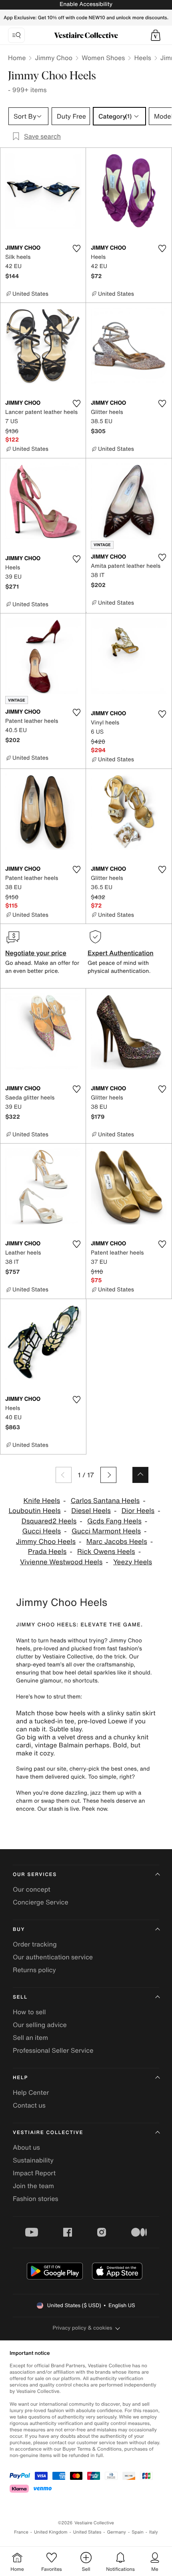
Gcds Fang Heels (114, 1521)
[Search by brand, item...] (16, 35)
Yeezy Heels (133, 1562)
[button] (156, 35)
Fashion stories (36, 2199)
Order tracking (35, 1944)
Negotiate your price (36, 953)
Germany (116, 2532)
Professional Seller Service (53, 2050)
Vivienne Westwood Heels (61, 1562)
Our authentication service (53, 1957)
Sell (20, 1997)
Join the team (33, 2186)
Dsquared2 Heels (49, 1521)
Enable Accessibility (86, 4)
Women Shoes (103, 58)
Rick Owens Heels (106, 1552)
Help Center (31, 2092)
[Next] (108, 1475)
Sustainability (33, 2160)
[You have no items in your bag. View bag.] (156, 35)
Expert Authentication (121, 953)
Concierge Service (41, 1902)
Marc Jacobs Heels (117, 1542)
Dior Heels (138, 1511)
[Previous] (64, 1475)
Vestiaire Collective (48, 2133)
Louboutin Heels (34, 1511)
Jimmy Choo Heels (46, 1542)
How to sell (29, 2012)
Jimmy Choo (54, 58)
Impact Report (34, 2173)
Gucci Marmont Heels (106, 1531)
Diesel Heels (91, 1511)
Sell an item (30, 2037)
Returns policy (34, 1970)
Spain (138, 2532)
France (21, 2532)
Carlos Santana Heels (105, 1501)
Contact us (29, 2105)
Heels (142, 58)
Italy (154, 2532)
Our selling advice (40, 2025)
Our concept (32, 1889)
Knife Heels (42, 1501)
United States (87, 2532)
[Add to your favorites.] (76, 248)
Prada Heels (47, 1552)
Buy (19, 1929)
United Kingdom (51, 2532)
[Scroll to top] (140, 1475)
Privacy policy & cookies (83, 2328)
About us (26, 2147)
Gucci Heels (41, 1531)
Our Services (35, 1875)
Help (20, 2078)
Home (17, 58)
